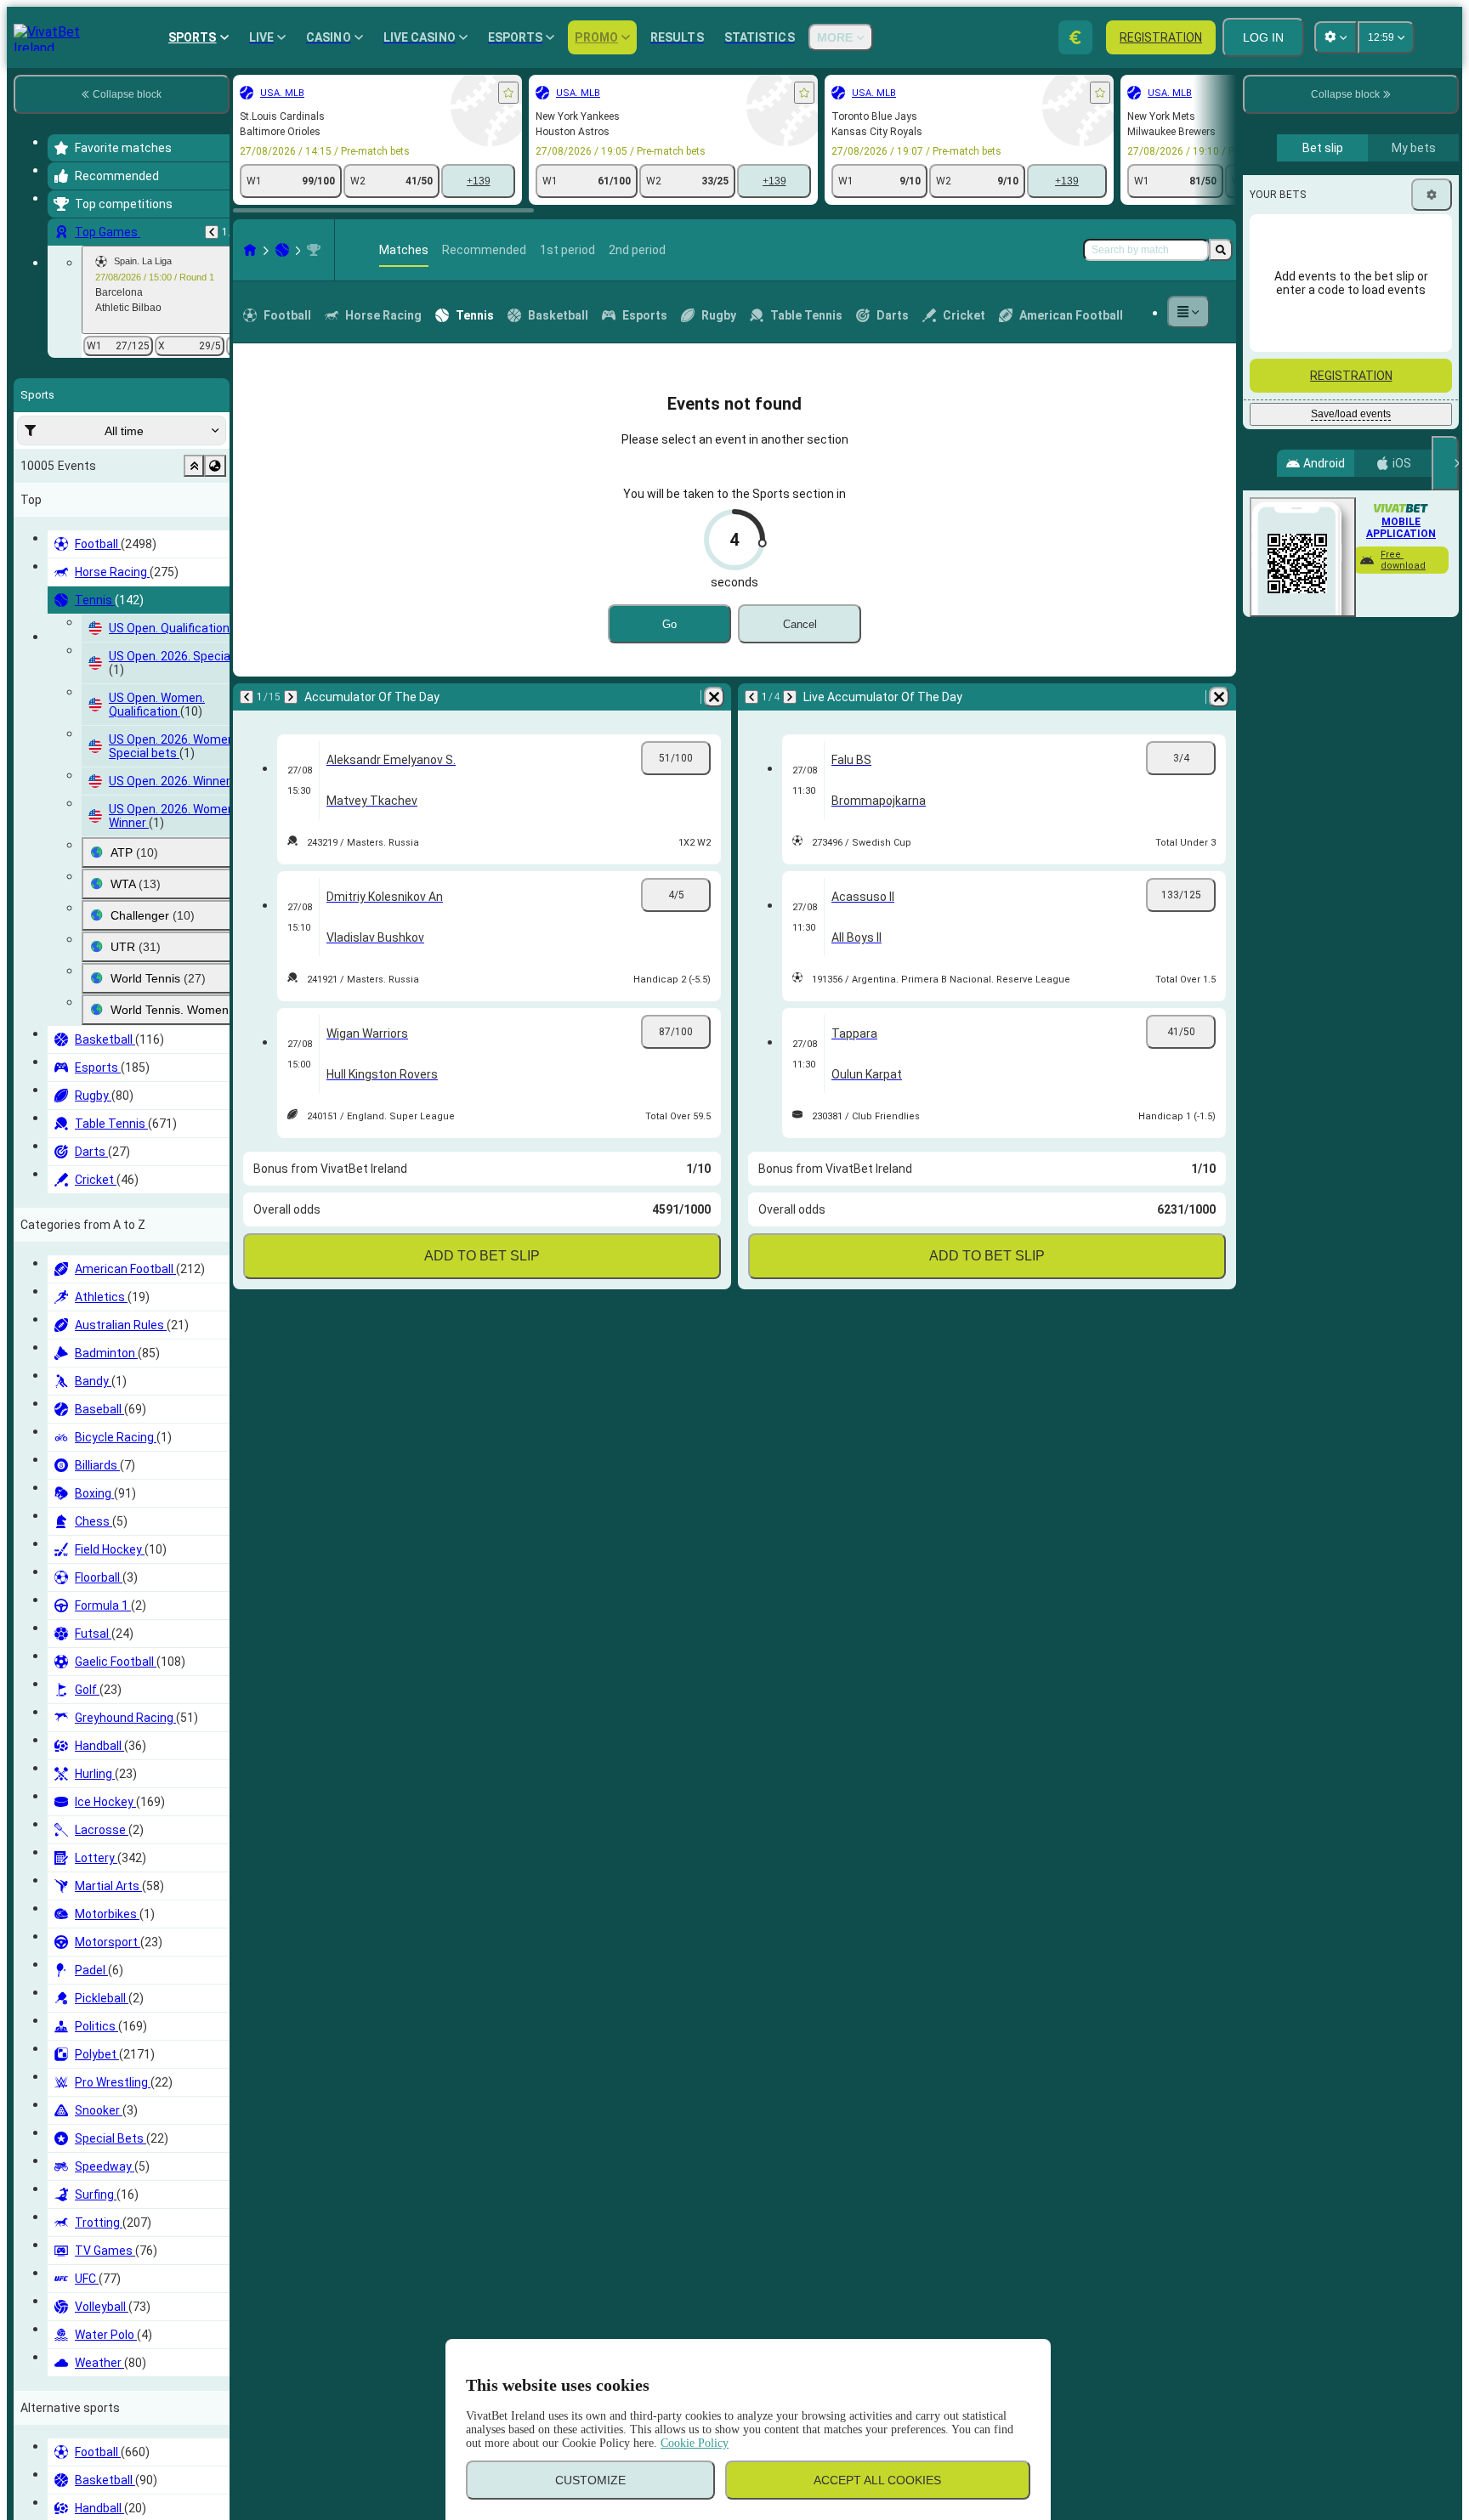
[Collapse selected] (194, 466)
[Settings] (1432, 195)
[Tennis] (282, 250)
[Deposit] (1075, 37)
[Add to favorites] (508, 93)
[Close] (1445, 463)
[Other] (1188, 312)
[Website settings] (1336, 37)
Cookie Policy (695, 2443)
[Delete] (714, 697)
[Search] (1221, 250)
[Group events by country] (215, 466)
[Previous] (212, 232)
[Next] (291, 697)
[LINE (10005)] (250, 250)
